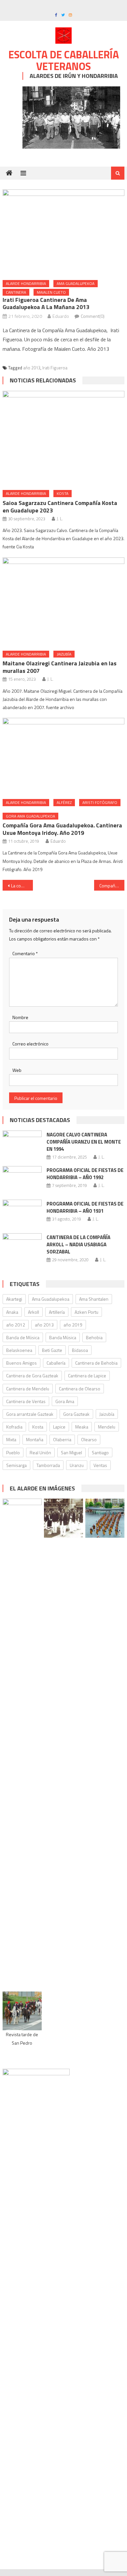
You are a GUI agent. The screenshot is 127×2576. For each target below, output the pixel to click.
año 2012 (16, 1325)
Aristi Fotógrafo (100, 802)
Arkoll (34, 1312)
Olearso (89, 1439)
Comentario (25, 953)
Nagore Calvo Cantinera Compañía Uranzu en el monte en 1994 (84, 1142)
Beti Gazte (52, 1350)
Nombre (20, 1017)
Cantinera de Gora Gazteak (32, 1376)
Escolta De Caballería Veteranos (64, 60)
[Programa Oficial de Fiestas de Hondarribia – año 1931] (22, 1214)
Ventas (100, 1465)
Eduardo (61, 316)
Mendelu (107, 1427)
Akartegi (14, 1299)
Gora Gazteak (76, 1414)
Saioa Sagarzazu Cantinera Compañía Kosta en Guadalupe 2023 (60, 507)
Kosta (63, 493)
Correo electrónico (30, 1044)
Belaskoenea (19, 1350)
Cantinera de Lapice (87, 1376)
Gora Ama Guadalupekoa (30, 816)
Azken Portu (86, 1312)
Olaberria (62, 1439)
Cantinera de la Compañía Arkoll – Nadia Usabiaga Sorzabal (78, 1244)
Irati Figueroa (55, 368)
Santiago (100, 1452)
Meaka (82, 1427)
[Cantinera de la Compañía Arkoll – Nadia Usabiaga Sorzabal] (22, 1247)
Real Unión (40, 1452)
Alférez (64, 802)
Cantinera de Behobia (96, 1363)
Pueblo (13, 1452)
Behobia (94, 1337)
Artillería (57, 1312)
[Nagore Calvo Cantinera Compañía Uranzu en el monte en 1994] (22, 1145)
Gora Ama (65, 1401)
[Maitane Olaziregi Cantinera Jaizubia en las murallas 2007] (63, 602)
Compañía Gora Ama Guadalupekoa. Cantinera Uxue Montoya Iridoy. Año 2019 (62, 829)
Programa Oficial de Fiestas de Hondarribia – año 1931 (85, 1207)
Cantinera (16, 292)
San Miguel (71, 1452)
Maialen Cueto (51, 292)
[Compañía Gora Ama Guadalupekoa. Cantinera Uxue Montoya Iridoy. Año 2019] (63, 756)
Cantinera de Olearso (80, 1389)
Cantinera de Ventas (26, 1401)
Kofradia (14, 1427)
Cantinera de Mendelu (28, 1389)
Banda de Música (23, 1337)
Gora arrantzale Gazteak (30, 1414)
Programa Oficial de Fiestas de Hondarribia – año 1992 (85, 1174)
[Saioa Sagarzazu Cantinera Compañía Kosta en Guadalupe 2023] (63, 438)
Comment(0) (93, 316)
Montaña (35, 1439)
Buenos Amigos (21, 1363)
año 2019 (73, 1325)
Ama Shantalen (94, 1299)
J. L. (60, 519)
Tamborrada (48, 1465)
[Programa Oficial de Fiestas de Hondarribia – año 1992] (22, 1180)
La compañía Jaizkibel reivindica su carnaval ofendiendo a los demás (22, 886)
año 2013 (32, 368)
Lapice (59, 1427)
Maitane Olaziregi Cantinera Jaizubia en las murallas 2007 (60, 667)
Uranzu (77, 1465)
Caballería (56, 1363)
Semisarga (16, 1465)
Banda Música (63, 1337)
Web (17, 1070)
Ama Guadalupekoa (76, 283)
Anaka (12, 1312)
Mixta (11, 1439)
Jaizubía (64, 654)
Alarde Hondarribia (26, 283)
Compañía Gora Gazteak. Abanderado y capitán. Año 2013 (112, 886)
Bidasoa (80, 1350)
